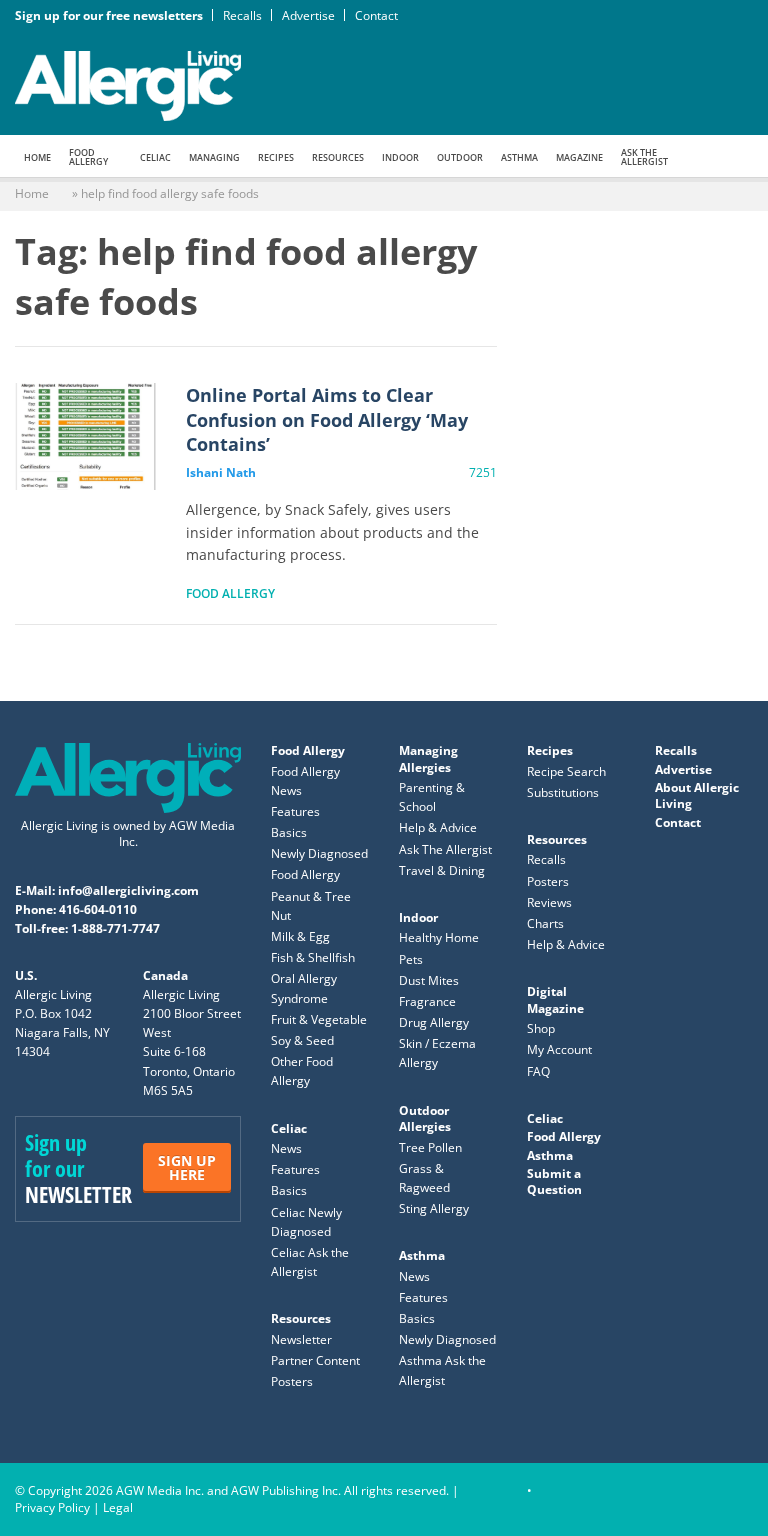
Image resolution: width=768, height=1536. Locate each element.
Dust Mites (429, 980)
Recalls (242, 15)
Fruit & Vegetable (319, 1019)
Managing (214, 157)
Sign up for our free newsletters (109, 15)
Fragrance (427, 1001)
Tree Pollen (430, 1147)
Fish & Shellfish (313, 957)
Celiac (155, 157)
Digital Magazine (555, 999)
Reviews (549, 902)
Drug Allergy (434, 1022)
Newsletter (301, 1339)
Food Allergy (88, 157)
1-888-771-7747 (115, 928)
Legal (118, 1507)
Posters (292, 1381)
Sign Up (187, 1167)
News (286, 1148)
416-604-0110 (98, 909)
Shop (541, 1028)
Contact (376, 15)
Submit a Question (554, 1181)
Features (295, 811)
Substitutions (563, 792)
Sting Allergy (434, 1208)
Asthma (519, 157)
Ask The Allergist (445, 849)
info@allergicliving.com (128, 890)
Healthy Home (439, 937)
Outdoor (460, 157)
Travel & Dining (442, 870)
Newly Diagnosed (319, 853)
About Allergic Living (697, 795)
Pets (411, 959)
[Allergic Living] (128, 84)
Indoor (400, 157)
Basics (289, 832)
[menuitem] (37, 156)
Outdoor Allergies (425, 1118)
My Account (559, 1049)
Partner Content (315, 1360)
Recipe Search (566, 771)
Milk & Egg (300, 936)
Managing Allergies (428, 758)
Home (37, 157)
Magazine (579, 157)
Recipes (276, 157)
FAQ (538, 1071)
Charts (545, 923)
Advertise (308, 15)
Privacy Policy (52, 1507)
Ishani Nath (221, 472)
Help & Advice (438, 827)
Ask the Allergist (644, 157)
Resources (338, 157)
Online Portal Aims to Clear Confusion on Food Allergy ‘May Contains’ (85, 436)
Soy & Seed (302, 1040)
